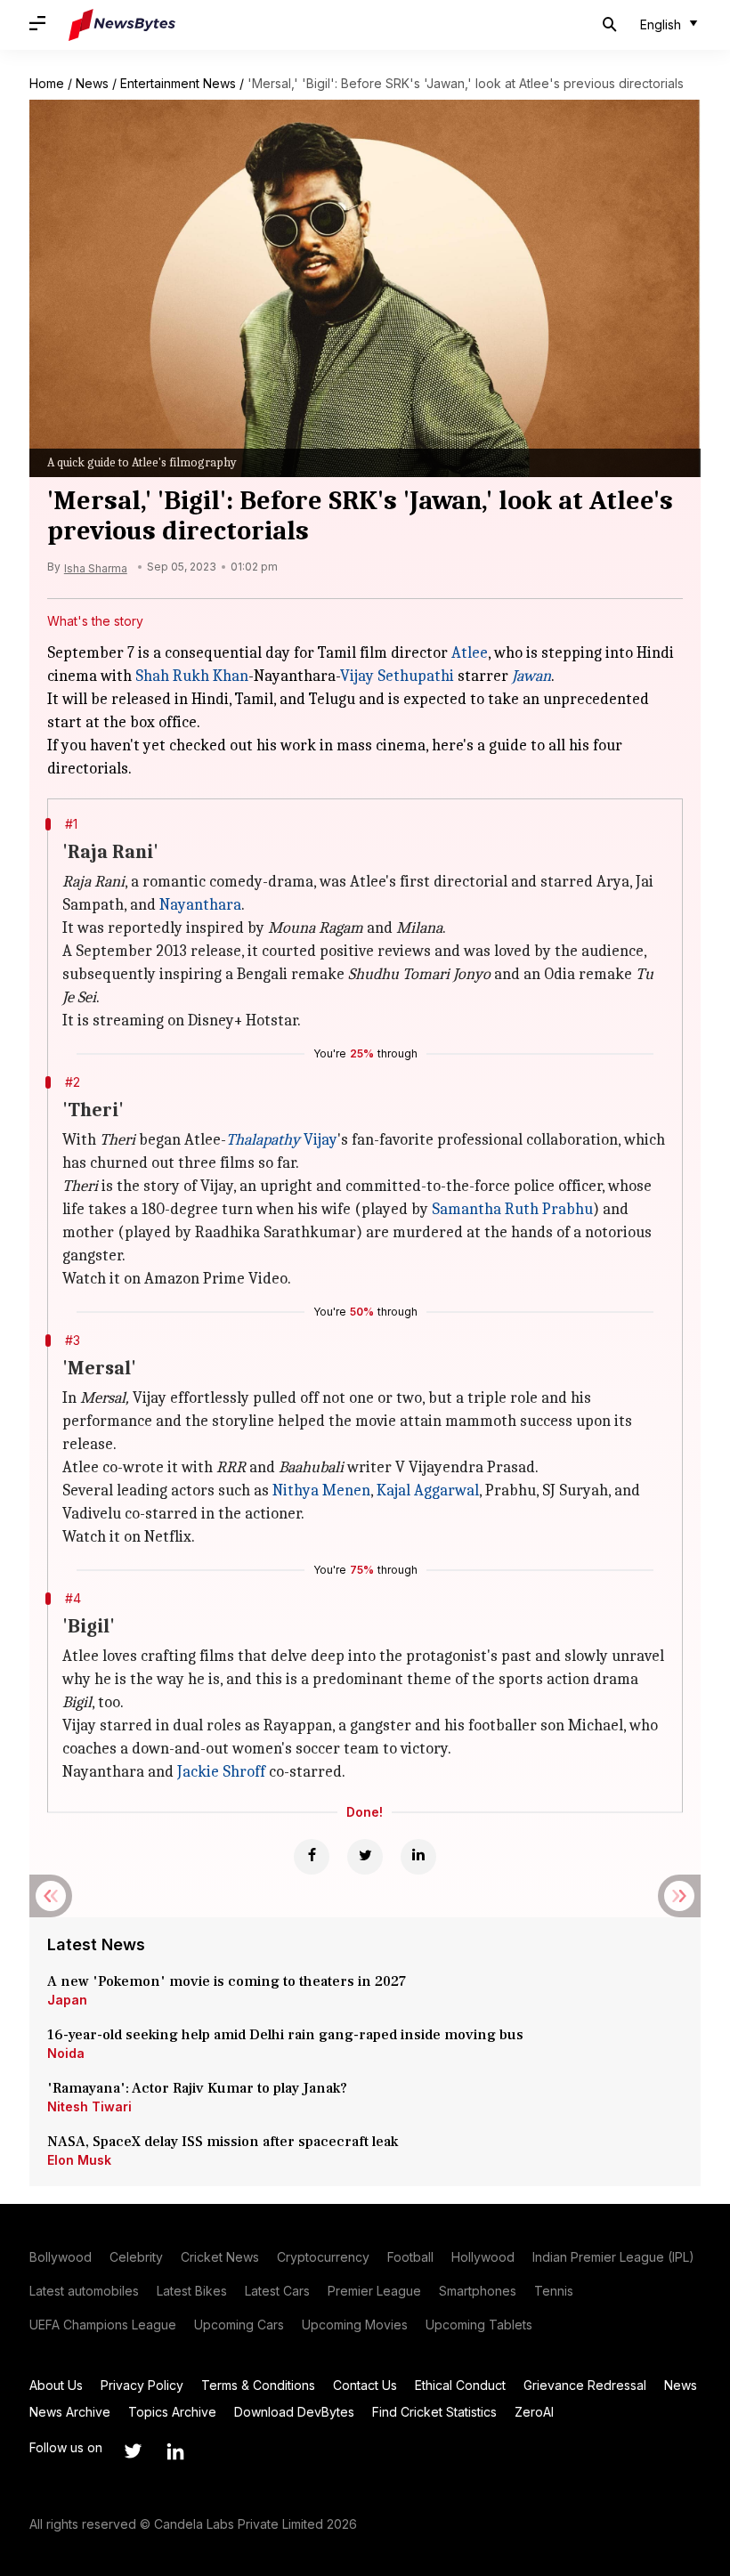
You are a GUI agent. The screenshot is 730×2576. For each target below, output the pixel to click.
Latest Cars (277, 2291)
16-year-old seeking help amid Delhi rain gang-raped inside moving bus (287, 2035)
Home (47, 83)
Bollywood (61, 2257)
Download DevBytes (294, 2412)
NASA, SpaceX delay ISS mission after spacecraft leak (223, 2142)
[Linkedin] (418, 1857)
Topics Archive (172, 2412)
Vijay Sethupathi (397, 676)
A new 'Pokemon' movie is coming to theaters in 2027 (227, 1981)
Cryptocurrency (323, 2257)
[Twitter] (365, 1857)
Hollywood (483, 2257)
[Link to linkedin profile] (175, 2451)
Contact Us (365, 2385)
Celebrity (136, 2257)
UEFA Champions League (103, 2325)
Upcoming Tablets (479, 2325)
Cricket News (220, 2257)
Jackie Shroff (221, 1772)
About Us (56, 2385)
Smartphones (478, 2291)
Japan (67, 2000)
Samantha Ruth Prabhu (512, 1209)
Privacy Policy (142, 2385)
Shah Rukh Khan (192, 676)
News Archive (70, 2412)
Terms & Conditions (258, 2385)
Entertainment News (178, 83)
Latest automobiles (84, 2291)
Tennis (554, 2291)
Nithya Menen (321, 1491)
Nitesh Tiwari (89, 2106)
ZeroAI (534, 2412)
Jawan (531, 676)
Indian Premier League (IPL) (613, 2257)
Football (410, 2257)
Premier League (374, 2291)
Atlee (470, 653)
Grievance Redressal (585, 2385)
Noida (66, 2053)
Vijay (282, 1140)
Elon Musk (79, 2160)
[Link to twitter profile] (133, 2451)
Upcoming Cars (239, 2325)
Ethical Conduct (460, 2385)
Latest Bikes (192, 2291)
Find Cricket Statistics (434, 2412)
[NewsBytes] (122, 25)
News (92, 83)
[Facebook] (312, 1857)
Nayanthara (200, 905)
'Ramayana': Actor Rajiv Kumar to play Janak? (197, 2088)
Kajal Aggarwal (428, 1491)
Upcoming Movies (355, 2325)
